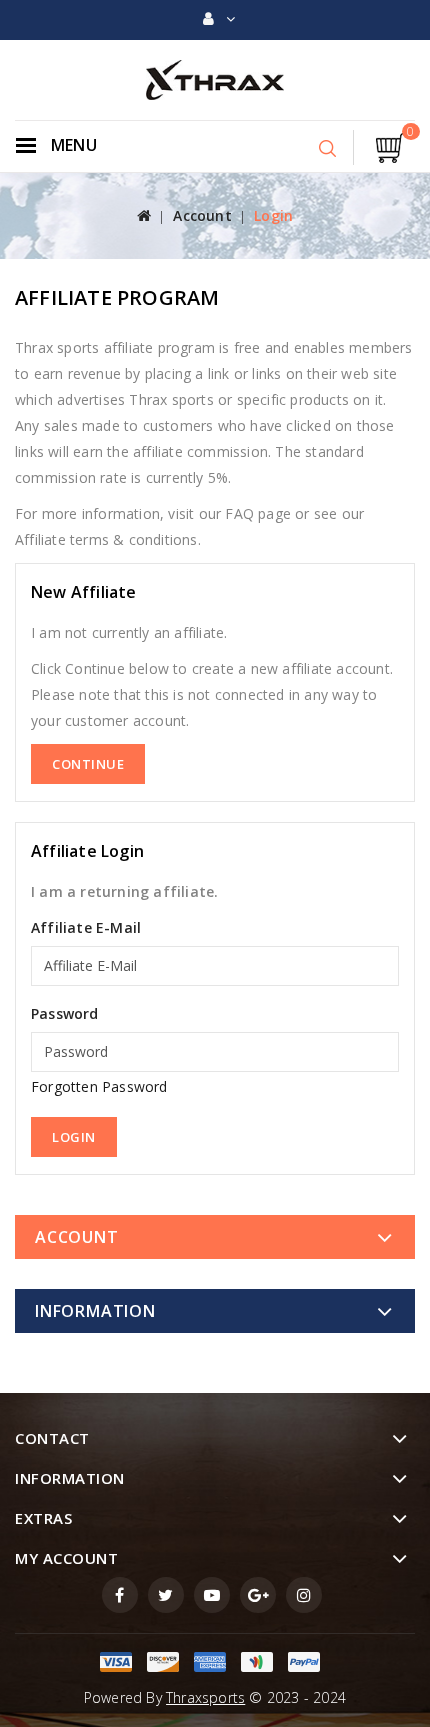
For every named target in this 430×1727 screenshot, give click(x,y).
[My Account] (219, 18)
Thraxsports (205, 1697)
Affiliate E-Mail (86, 927)
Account (202, 215)
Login (273, 215)
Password (65, 1013)
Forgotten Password (99, 1086)
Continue (88, 764)
